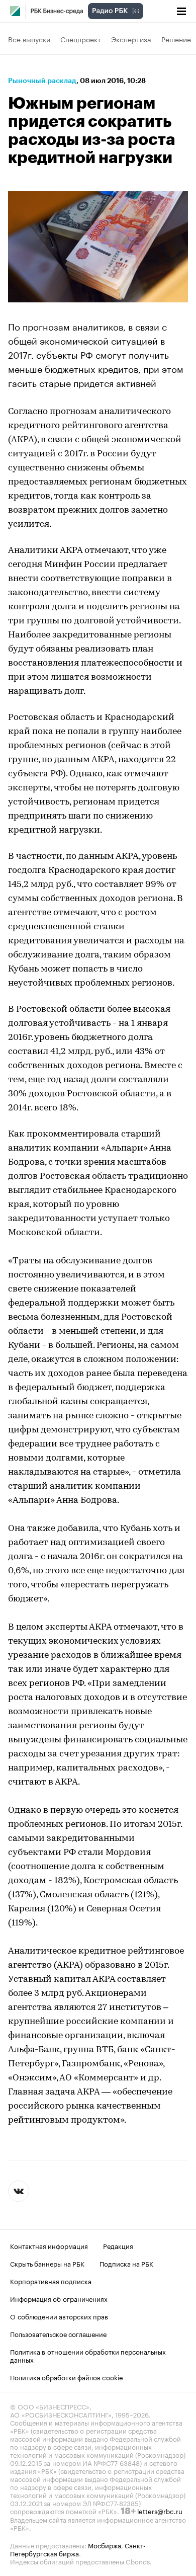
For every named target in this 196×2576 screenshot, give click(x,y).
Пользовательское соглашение (58, 2333)
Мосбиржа (105, 2545)
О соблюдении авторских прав (59, 2316)
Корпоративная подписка (51, 2281)
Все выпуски (29, 39)
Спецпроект (81, 39)
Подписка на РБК (126, 2263)
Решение (176, 39)
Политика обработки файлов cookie (67, 2377)
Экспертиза (131, 39)
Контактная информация (49, 2245)
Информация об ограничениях (59, 2298)
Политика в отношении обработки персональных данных (88, 2355)
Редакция (118, 2245)
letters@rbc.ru (160, 2511)
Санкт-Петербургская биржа (78, 2549)
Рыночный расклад (42, 80)
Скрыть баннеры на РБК (47, 2263)
